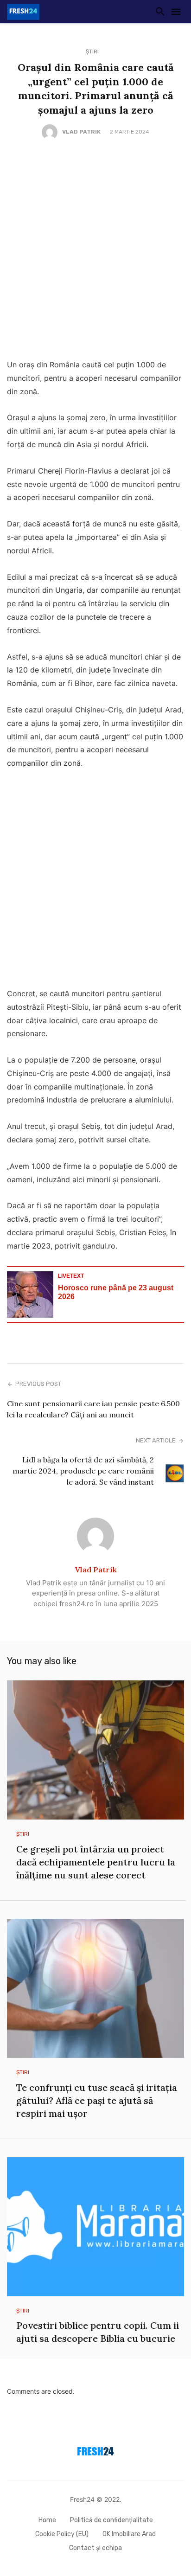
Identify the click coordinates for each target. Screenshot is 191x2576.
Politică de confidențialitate (111, 2520)
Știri (92, 51)
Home (47, 2520)
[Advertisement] (95, 250)
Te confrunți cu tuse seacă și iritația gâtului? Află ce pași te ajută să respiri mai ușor (97, 2100)
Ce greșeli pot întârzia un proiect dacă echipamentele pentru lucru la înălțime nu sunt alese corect (96, 1862)
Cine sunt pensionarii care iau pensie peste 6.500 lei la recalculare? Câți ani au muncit (93, 1409)
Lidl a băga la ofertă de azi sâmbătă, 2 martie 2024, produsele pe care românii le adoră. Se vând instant (83, 1471)
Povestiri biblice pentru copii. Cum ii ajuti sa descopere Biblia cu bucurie (98, 2332)
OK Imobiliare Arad (129, 2534)
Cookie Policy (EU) (62, 2534)
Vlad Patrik (81, 132)
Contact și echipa (95, 2548)
